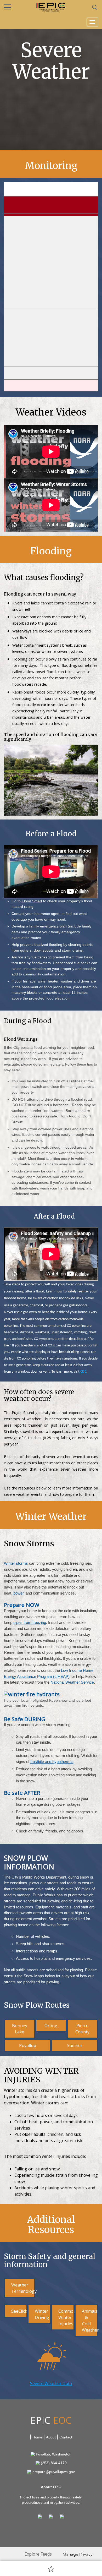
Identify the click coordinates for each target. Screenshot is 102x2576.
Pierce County (82, 2029)
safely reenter (78, 1292)
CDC (83, 1372)
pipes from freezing (30, 1622)
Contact (66, 2437)
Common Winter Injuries (66, 2317)
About (51, 2437)
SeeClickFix (19, 2311)
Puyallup (28, 2045)
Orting (51, 2026)
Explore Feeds (38, 2554)
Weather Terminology (23, 2288)
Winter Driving (42, 2314)
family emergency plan (48, 926)
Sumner (75, 2045)
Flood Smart (32, 901)
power (18, 1593)
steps (16, 1284)
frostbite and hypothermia (52, 1762)
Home (37, 2437)
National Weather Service (72, 1682)
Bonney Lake (20, 2029)
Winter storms (16, 1563)
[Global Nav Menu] (7, 7)
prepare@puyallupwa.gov (54, 2472)
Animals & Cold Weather (90, 2321)
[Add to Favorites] (51, 2569)
